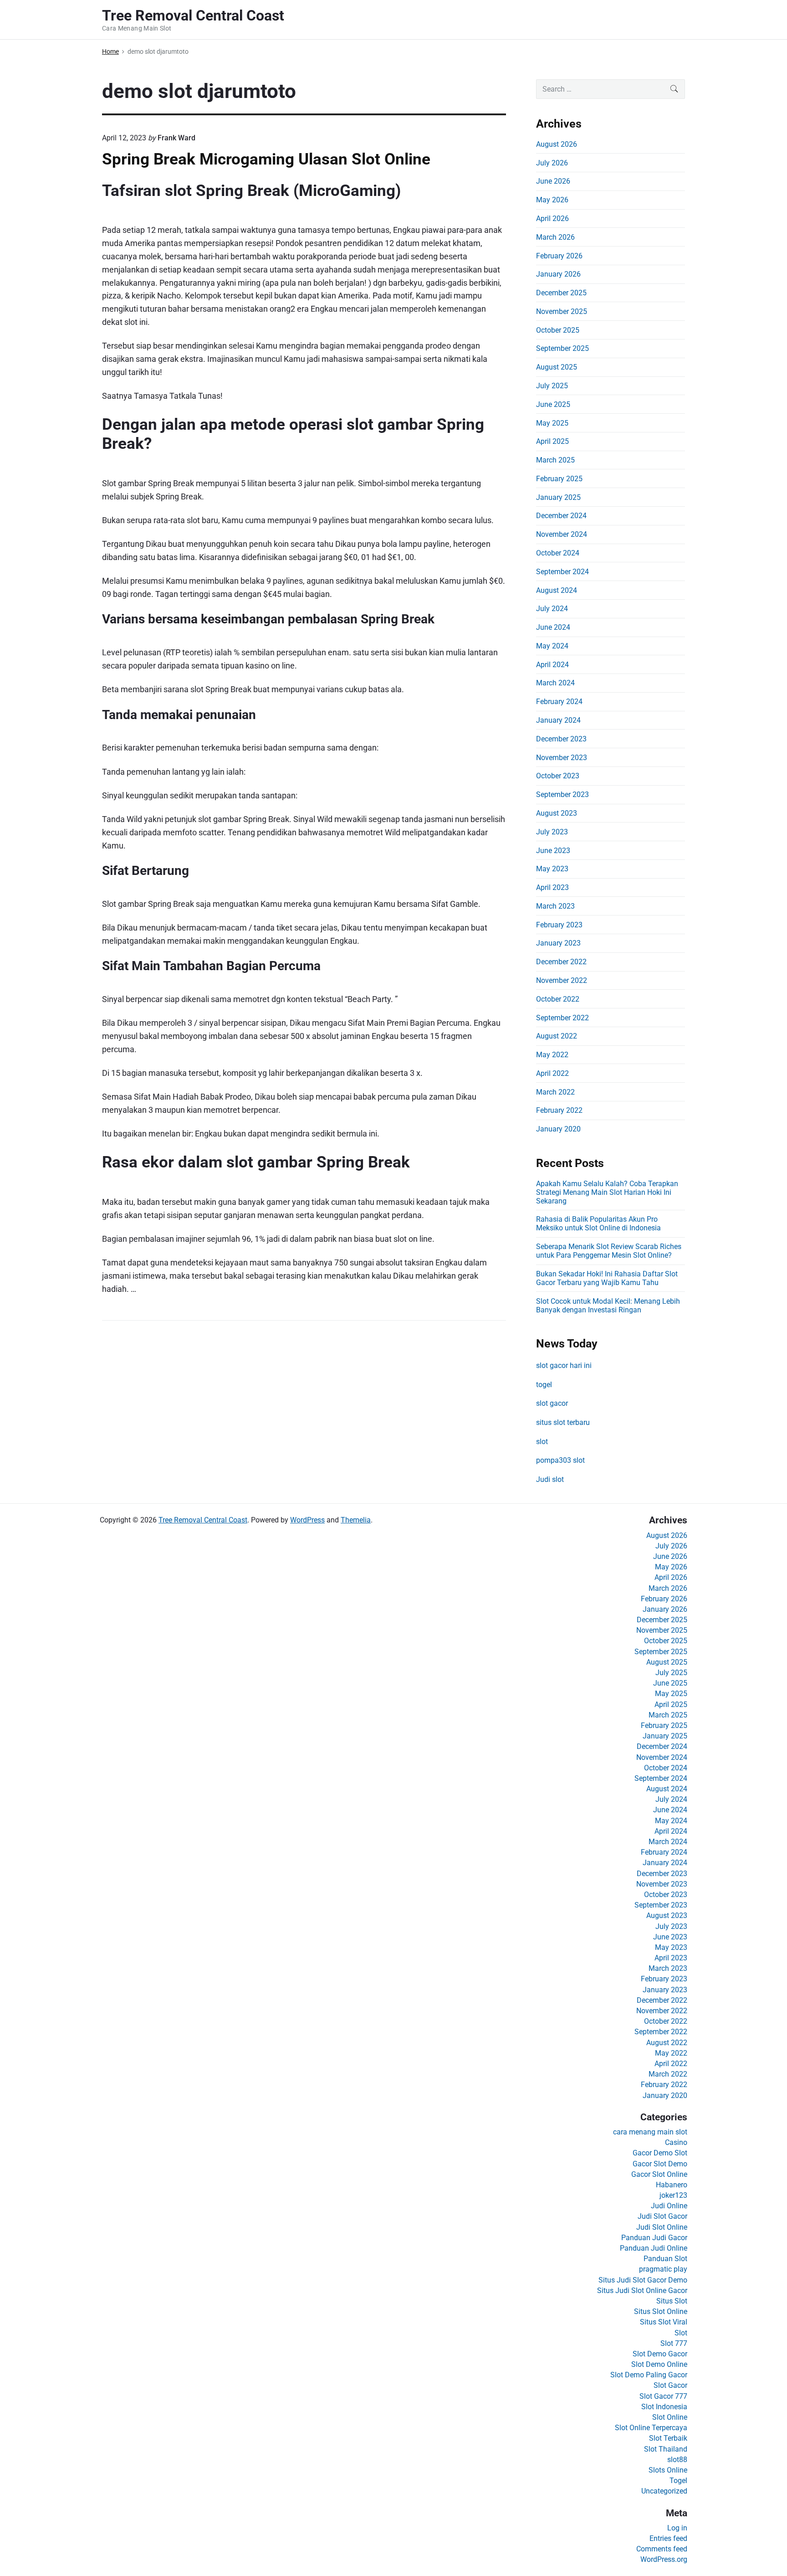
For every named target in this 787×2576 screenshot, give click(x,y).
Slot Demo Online (659, 2364)
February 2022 (559, 1110)
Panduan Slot (665, 2259)
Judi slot (550, 1479)
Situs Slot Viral (664, 2322)
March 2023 (555, 906)
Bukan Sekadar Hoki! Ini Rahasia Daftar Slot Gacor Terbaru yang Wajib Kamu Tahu (607, 1278)
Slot (681, 2333)
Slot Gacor (670, 2385)
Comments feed (662, 2549)
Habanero (672, 2185)
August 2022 (557, 1036)
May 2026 (552, 200)
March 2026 (555, 237)
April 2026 (552, 219)
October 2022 (558, 999)
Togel (678, 2481)
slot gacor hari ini (564, 1365)
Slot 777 (674, 2343)
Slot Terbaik (668, 2438)
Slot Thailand (666, 2449)
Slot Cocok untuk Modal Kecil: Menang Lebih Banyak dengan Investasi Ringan (608, 1306)
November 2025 (562, 311)
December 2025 (561, 293)
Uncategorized (664, 2491)
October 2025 (558, 330)
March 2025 (555, 460)
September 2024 (562, 572)
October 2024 (558, 553)
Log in (677, 2528)
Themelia (356, 1520)
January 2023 (558, 943)
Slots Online (668, 2470)
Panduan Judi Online (654, 2248)
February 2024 (559, 702)
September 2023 (562, 794)
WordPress (307, 1520)
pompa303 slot (560, 1460)
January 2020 (558, 1129)
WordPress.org (664, 2559)
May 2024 (552, 646)
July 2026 (552, 163)
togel (544, 1385)
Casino (676, 2142)
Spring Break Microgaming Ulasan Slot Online (266, 159)
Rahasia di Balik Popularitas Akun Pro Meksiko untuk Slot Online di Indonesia (598, 1224)
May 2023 (552, 869)
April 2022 (552, 1073)
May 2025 (552, 423)
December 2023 (561, 739)
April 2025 (552, 441)
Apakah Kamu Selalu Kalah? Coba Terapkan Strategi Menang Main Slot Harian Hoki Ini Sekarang (607, 1192)
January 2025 (558, 497)
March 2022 (555, 1092)
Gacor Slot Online (659, 2174)
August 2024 (557, 590)
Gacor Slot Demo (660, 2164)
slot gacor (552, 1403)
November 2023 (562, 758)
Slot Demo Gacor (660, 2354)
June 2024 (553, 627)
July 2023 (552, 832)
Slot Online (670, 2417)
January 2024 (558, 720)
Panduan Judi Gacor (654, 2238)
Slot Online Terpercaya (651, 2428)
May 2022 (552, 1055)
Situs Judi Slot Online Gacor (642, 2291)
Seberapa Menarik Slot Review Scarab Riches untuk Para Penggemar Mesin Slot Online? (609, 1251)
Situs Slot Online (661, 2311)
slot (542, 1442)
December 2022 (561, 962)
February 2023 (559, 925)
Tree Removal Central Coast (203, 1520)
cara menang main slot (650, 2132)
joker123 (673, 2195)
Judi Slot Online (662, 2227)
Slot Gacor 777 (663, 2396)
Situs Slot (672, 2301)
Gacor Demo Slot (660, 2153)
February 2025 (559, 479)
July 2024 (552, 609)
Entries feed (668, 2538)
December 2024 (561, 516)
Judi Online (669, 2206)
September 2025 (562, 348)
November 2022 (562, 980)
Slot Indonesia (664, 2407)
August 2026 (557, 144)
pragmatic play (663, 2269)
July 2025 (552, 386)
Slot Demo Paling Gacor (649, 2375)
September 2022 (562, 1018)
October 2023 (558, 776)
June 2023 (553, 851)
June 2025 (553, 404)
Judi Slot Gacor (662, 2216)
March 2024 (555, 683)
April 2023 (552, 887)
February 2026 (559, 256)
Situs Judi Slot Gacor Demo (643, 2280)
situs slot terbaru (563, 1422)
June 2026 (553, 181)
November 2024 (562, 534)
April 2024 (552, 665)
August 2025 (557, 367)
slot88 (677, 2460)
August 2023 (557, 813)
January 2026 (558, 274)
